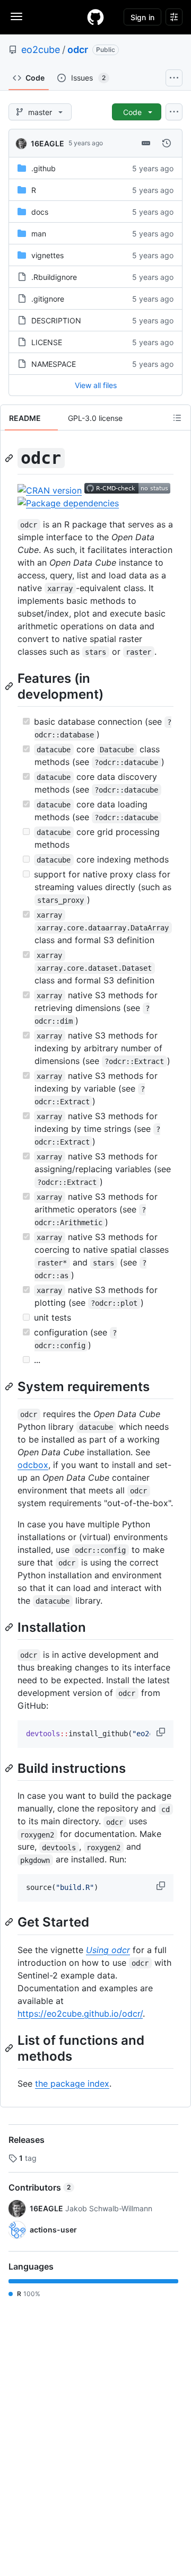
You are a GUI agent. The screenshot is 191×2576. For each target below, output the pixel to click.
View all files (96, 385)
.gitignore (48, 299)
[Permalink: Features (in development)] (10, 686)
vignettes (47, 255)
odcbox (33, 1465)
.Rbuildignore (54, 277)
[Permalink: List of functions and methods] (10, 2048)
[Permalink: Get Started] (10, 1922)
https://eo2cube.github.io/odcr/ (80, 2014)
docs (40, 212)
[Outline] (177, 418)
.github (44, 168)
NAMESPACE (54, 364)
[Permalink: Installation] (10, 1627)
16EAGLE (47, 143)
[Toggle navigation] (16, 16)
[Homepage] (95, 17)
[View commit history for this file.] (167, 143)
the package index (72, 2083)
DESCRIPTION (56, 320)
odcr (78, 50)
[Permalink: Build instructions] (10, 1768)
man (39, 234)
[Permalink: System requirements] (10, 1386)
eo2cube (41, 50)
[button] (162, 1732)
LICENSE (47, 342)
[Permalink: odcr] (10, 458)
